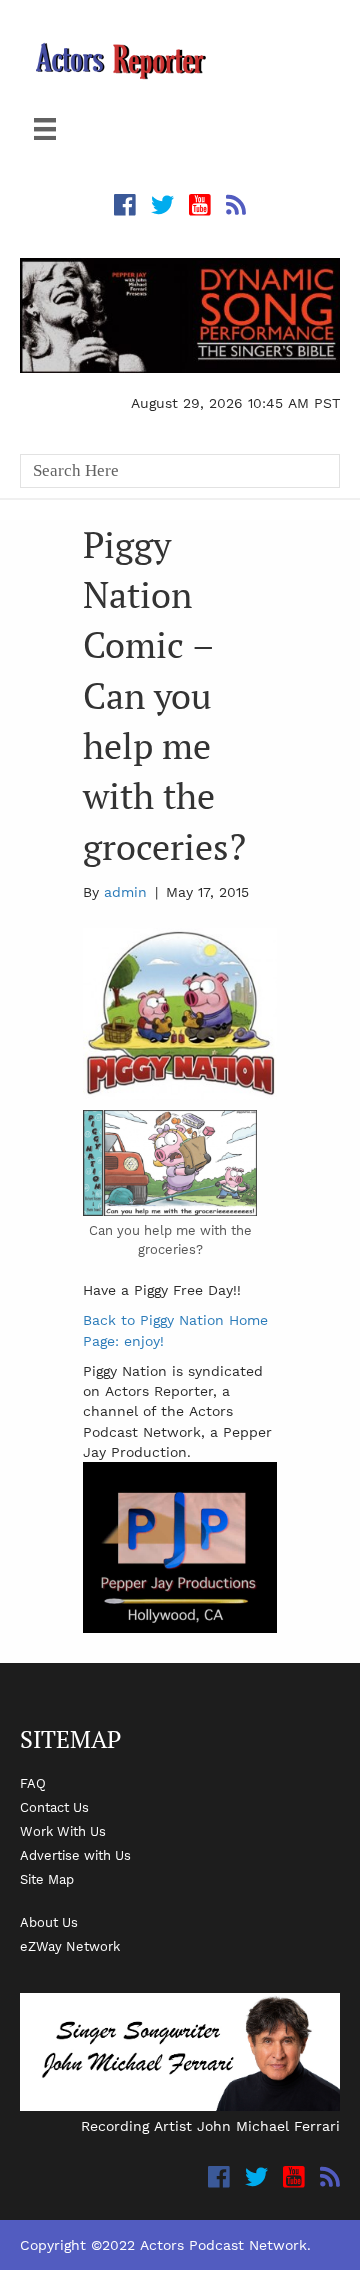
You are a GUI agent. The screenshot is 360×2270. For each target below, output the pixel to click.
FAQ (33, 1783)
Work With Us (63, 1831)
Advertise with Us (75, 1855)
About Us (49, 1922)
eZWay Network (70, 1946)
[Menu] (45, 129)
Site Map (47, 1879)
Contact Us (54, 1807)
